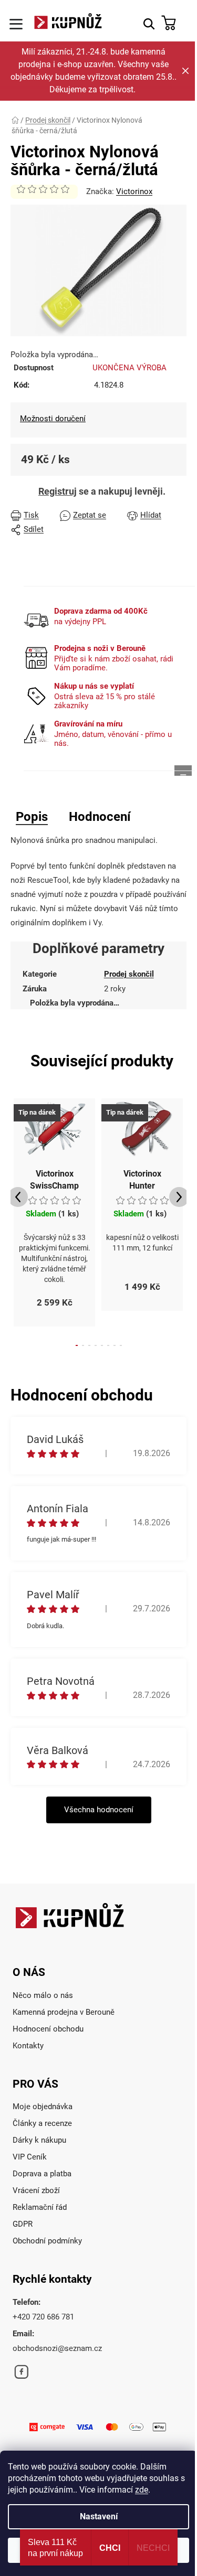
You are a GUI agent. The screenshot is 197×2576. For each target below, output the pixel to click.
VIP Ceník (30, 2157)
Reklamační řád (40, 2207)
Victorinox (134, 191)
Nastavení (99, 2516)
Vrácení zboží (36, 2190)
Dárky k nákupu (39, 2140)
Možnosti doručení (53, 419)
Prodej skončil (129, 974)
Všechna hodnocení (99, 1810)
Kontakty (28, 2046)
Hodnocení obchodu (48, 2029)
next (179, 1197)
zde (142, 2490)
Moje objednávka (43, 2107)
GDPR (23, 2224)
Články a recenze (42, 2123)
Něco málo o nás (43, 1995)
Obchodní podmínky (47, 2241)
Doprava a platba (42, 2174)
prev (18, 1197)
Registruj (58, 491)
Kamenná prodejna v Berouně (64, 2012)
